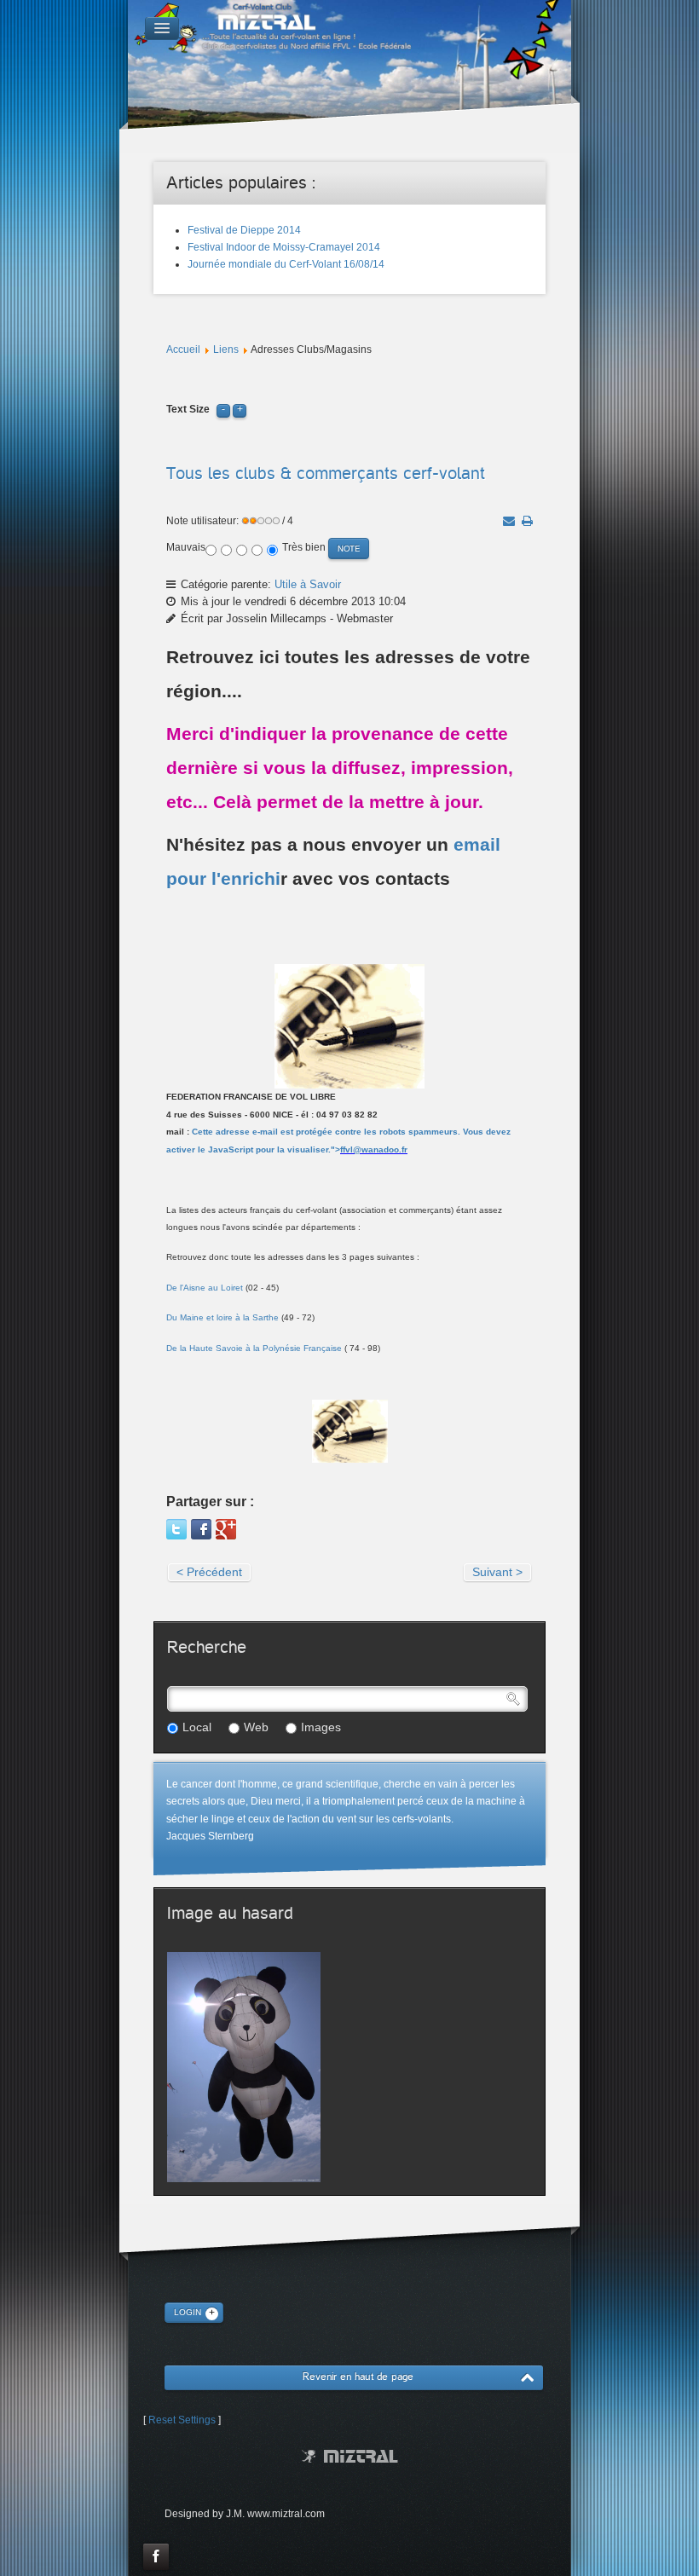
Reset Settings (182, 2420)
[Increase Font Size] (240, 409)
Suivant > (497, 1572)
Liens (226, 349)
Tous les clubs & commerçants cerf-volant (326, 474)
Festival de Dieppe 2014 (244, 230)
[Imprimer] (527, 521)
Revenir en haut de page (358, 2377)
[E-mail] (509, 521)
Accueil (183, 349)
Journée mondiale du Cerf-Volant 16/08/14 (286, 264)
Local (197, 1727)
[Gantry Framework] (350, 2456)
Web (256, 1727)
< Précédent (209, 1572)
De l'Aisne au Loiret (205, 1288)
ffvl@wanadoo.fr (374, 1149)
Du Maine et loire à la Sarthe (222, 1317)
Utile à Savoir (308, 584)
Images (321, 1727)
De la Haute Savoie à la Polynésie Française (254, 1348)
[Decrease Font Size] (223, 409)
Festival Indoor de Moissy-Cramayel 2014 (284, 247)
